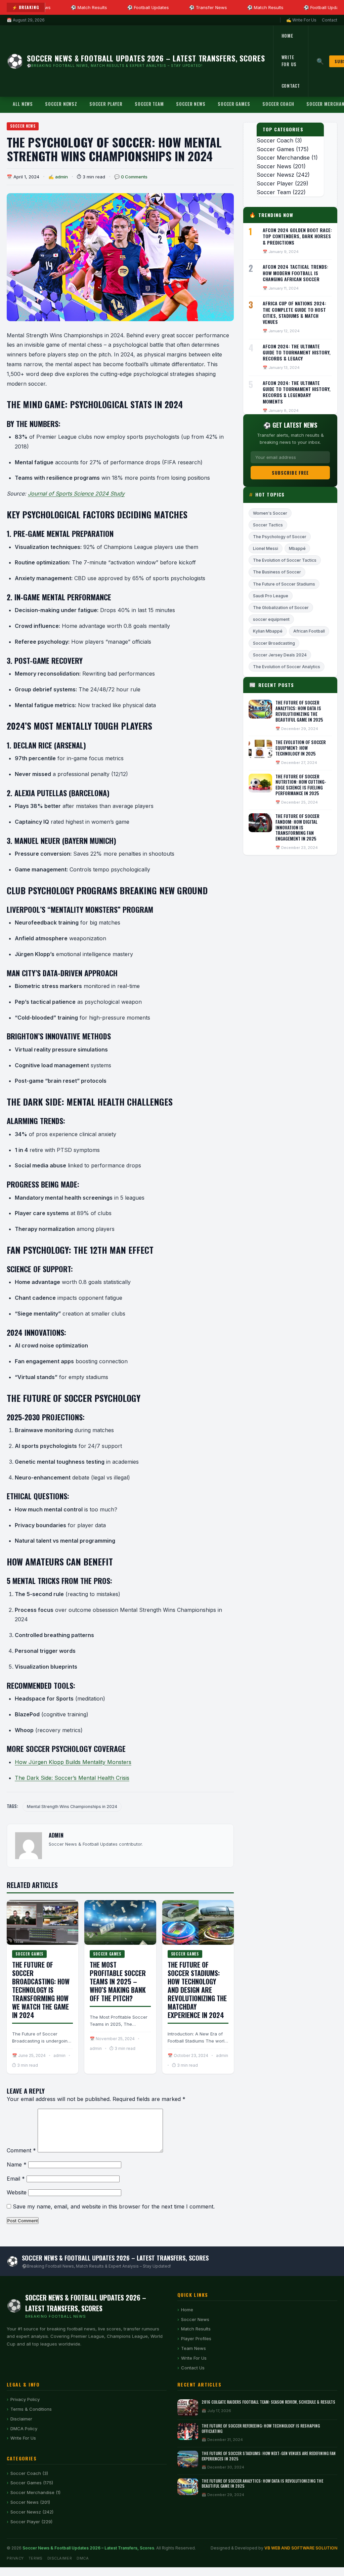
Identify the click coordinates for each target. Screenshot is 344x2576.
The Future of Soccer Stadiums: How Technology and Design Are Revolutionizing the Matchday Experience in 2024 (197, 1990)
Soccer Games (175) (32, 2483)
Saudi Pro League (271, 596)
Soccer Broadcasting (274, 643)
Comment (21, 2150)
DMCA (83, 2558)
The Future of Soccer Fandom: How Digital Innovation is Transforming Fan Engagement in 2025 (297, 827)
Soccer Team (149, 104)
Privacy (15, 2558)
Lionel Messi (266, 548)
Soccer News (191, 104)
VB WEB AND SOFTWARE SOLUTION (301, 2548)
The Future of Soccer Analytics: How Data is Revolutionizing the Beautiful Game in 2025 (299, 711)
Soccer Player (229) (31, 2522)
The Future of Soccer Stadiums (284, 584)
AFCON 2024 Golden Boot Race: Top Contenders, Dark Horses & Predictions (297, 236)
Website (17, 2192)
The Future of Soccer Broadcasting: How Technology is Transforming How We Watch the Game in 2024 (41, 1990)
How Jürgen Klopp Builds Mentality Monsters (73, 1762)
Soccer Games (234, 104)
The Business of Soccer (277, 572)
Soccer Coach (278, 104)
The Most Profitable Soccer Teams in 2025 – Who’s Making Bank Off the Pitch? (118, 1981)
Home (287, 36)
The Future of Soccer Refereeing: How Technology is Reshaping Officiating (261, 2428)
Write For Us (289, 61)
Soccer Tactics (268, 525)
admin (61, 177)
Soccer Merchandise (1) (35, 2492)
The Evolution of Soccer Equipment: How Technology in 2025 (301, 748)
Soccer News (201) (30, 2502)
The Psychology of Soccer (280, 537)
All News (23, 104)
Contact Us (193, 2368)
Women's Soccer (270, 513)
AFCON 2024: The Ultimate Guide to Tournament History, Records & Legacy (297, 352)
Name (17, 2164)
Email (16, 2179)
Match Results (196, 2329)
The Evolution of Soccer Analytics (287, 667)
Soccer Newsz (61, 104)
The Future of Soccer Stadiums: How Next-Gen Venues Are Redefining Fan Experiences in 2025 (269, 2456)
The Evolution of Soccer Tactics (285, 560)
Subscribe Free (290, 473)
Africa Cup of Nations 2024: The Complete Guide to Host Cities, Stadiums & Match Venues (294, 312)
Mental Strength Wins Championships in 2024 (72, 1807)
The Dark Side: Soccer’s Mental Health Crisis (72, 1778)
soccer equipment (271, 619)
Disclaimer (21, 2419)
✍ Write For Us (301, 20)
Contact (330, 20)
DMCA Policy (24, 2429)
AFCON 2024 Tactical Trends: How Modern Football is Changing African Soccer (295, 273)
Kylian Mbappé (268, 631)
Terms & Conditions (31, 2409)
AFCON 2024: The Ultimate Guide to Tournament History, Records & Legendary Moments (297, 392)
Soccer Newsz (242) (32, 2512)
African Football (309, 631)
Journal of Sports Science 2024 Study (76, 493)
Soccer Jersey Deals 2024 (280, 655)
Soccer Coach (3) (29, 2473)
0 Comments (134, 177)
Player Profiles (196, 2338)
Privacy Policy (25, 2399)
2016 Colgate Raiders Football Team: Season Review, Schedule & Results (268, 2402)
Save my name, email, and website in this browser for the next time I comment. (114, 2206)
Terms (36, 2558)
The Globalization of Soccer (281, 608)
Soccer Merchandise (283, 158)
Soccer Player (106, 104)
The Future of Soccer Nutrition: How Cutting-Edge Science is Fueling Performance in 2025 (301, 785)
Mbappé (297, 548)
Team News (193, 2348)
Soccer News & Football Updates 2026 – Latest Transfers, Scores (88, 2548)
